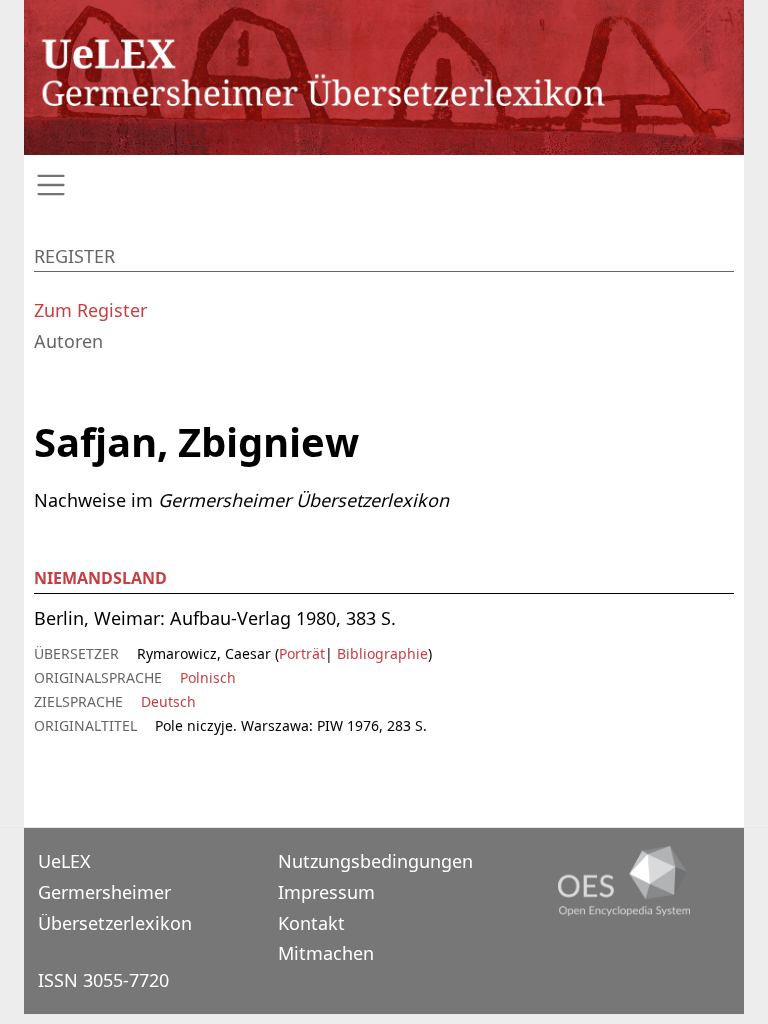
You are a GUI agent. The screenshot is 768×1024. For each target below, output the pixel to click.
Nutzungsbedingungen (375, 861)
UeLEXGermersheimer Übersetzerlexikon (115, 891)
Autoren (68, 341)
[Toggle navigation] (384, 185)
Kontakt (311, 923)
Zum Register (90, 310)
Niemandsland (100, 578)
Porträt (302, 653)
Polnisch (208, 677)
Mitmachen (326, 953)
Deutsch (168, 701)
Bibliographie (380, 653)
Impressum (326, 892)
